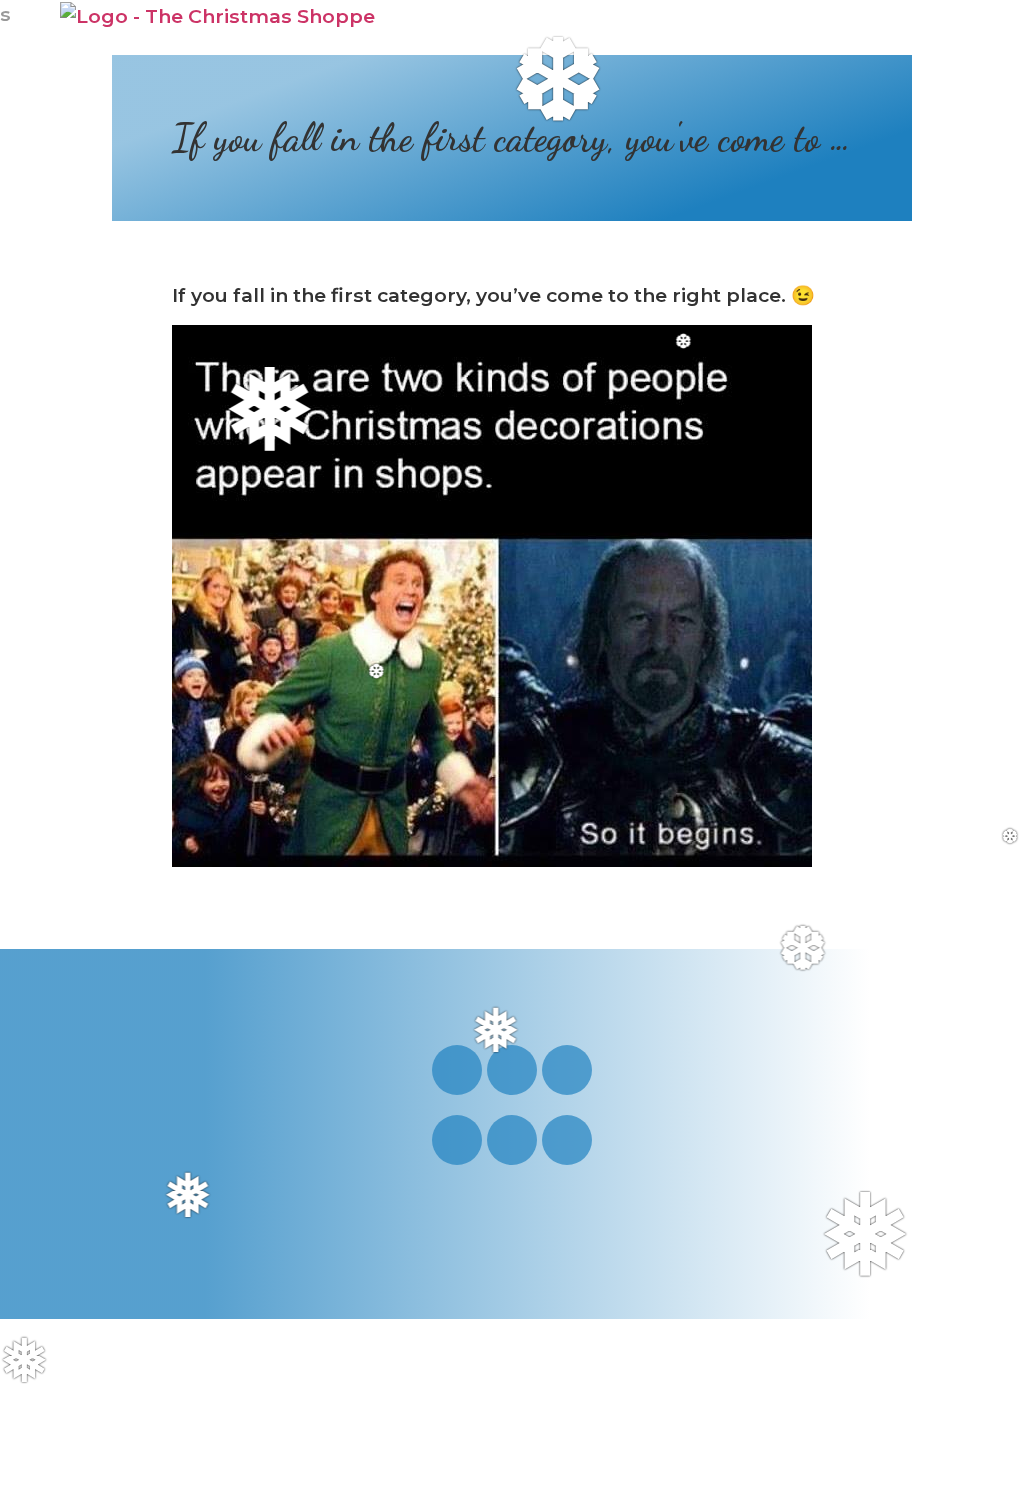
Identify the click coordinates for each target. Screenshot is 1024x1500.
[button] (940, 28)
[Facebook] (567, 1070)
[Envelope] (512, 1140)
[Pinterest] (457, 1140)
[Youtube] (512, 1070)
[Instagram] (457, 1070)
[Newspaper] (567, 1140)
